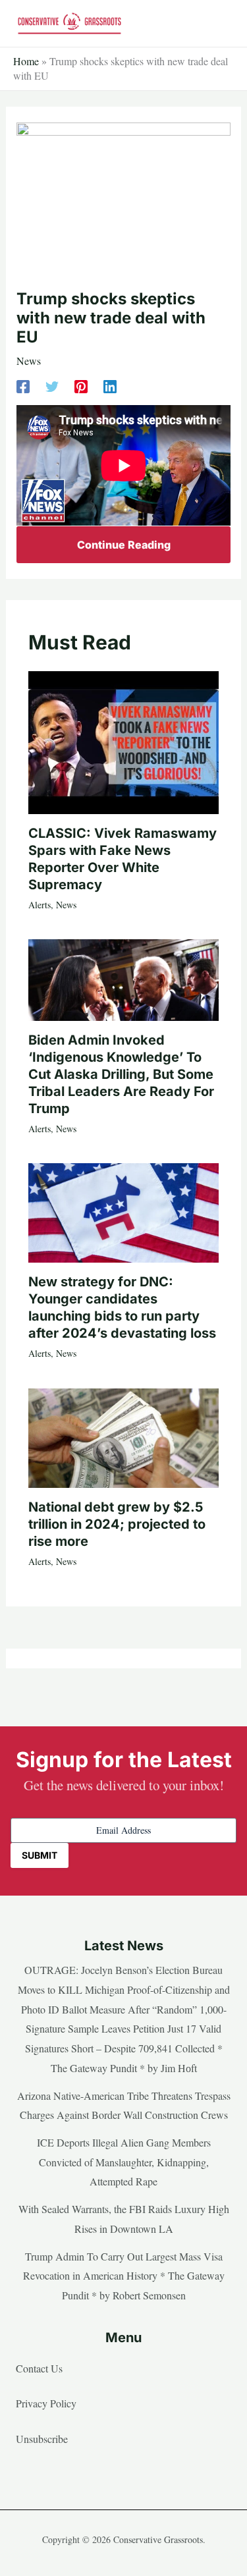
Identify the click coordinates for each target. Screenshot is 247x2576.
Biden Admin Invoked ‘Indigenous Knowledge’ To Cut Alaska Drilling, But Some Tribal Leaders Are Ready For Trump (121, 1074)
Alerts (40, 905)
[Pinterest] (81, 386)
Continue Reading (124, 545)
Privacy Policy (46, 2403)
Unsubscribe (42, 2439)
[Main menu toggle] (217, 24)
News (29, 361)
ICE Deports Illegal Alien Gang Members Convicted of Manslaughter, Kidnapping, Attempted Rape (124, 2162)
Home (26, 61)
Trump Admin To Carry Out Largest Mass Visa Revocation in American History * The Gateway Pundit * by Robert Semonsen (124, 2276)
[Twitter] (52, 386)
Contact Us (39, 2368)
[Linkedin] (110, 386)
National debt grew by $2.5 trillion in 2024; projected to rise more (117, 1524)
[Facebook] (23, 386)
